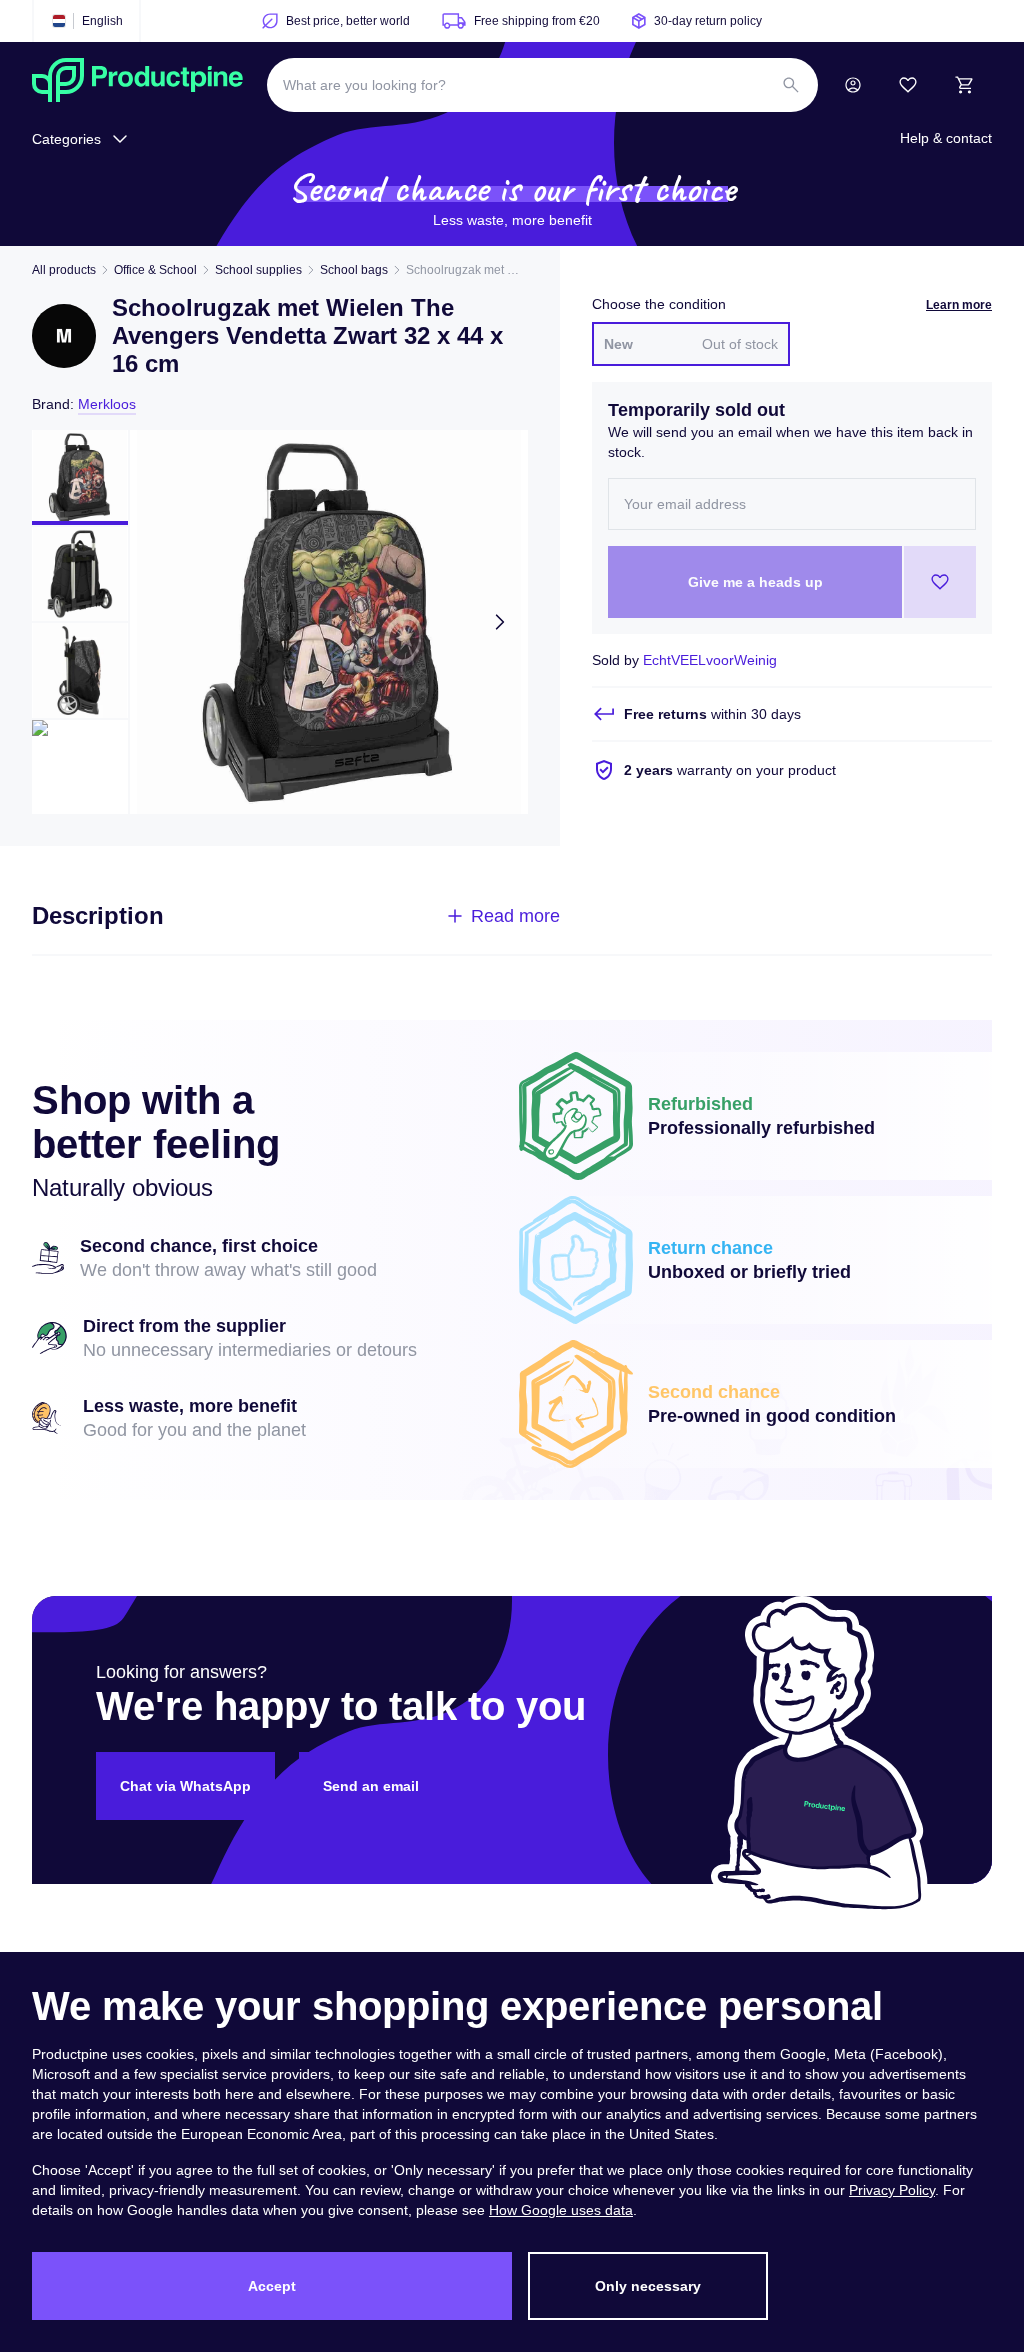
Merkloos (107, 404)
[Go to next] (500, 622)
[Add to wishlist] (940, 582)
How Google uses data (561, 2210)
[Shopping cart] (964, 85)
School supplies (258, 270)
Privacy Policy (892, 2190)
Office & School (155, 270)
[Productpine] (137, 85)
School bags (354, 270)
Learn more (959, 305)
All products (64, 270)
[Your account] (853, 85)
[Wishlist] (908, 85)
